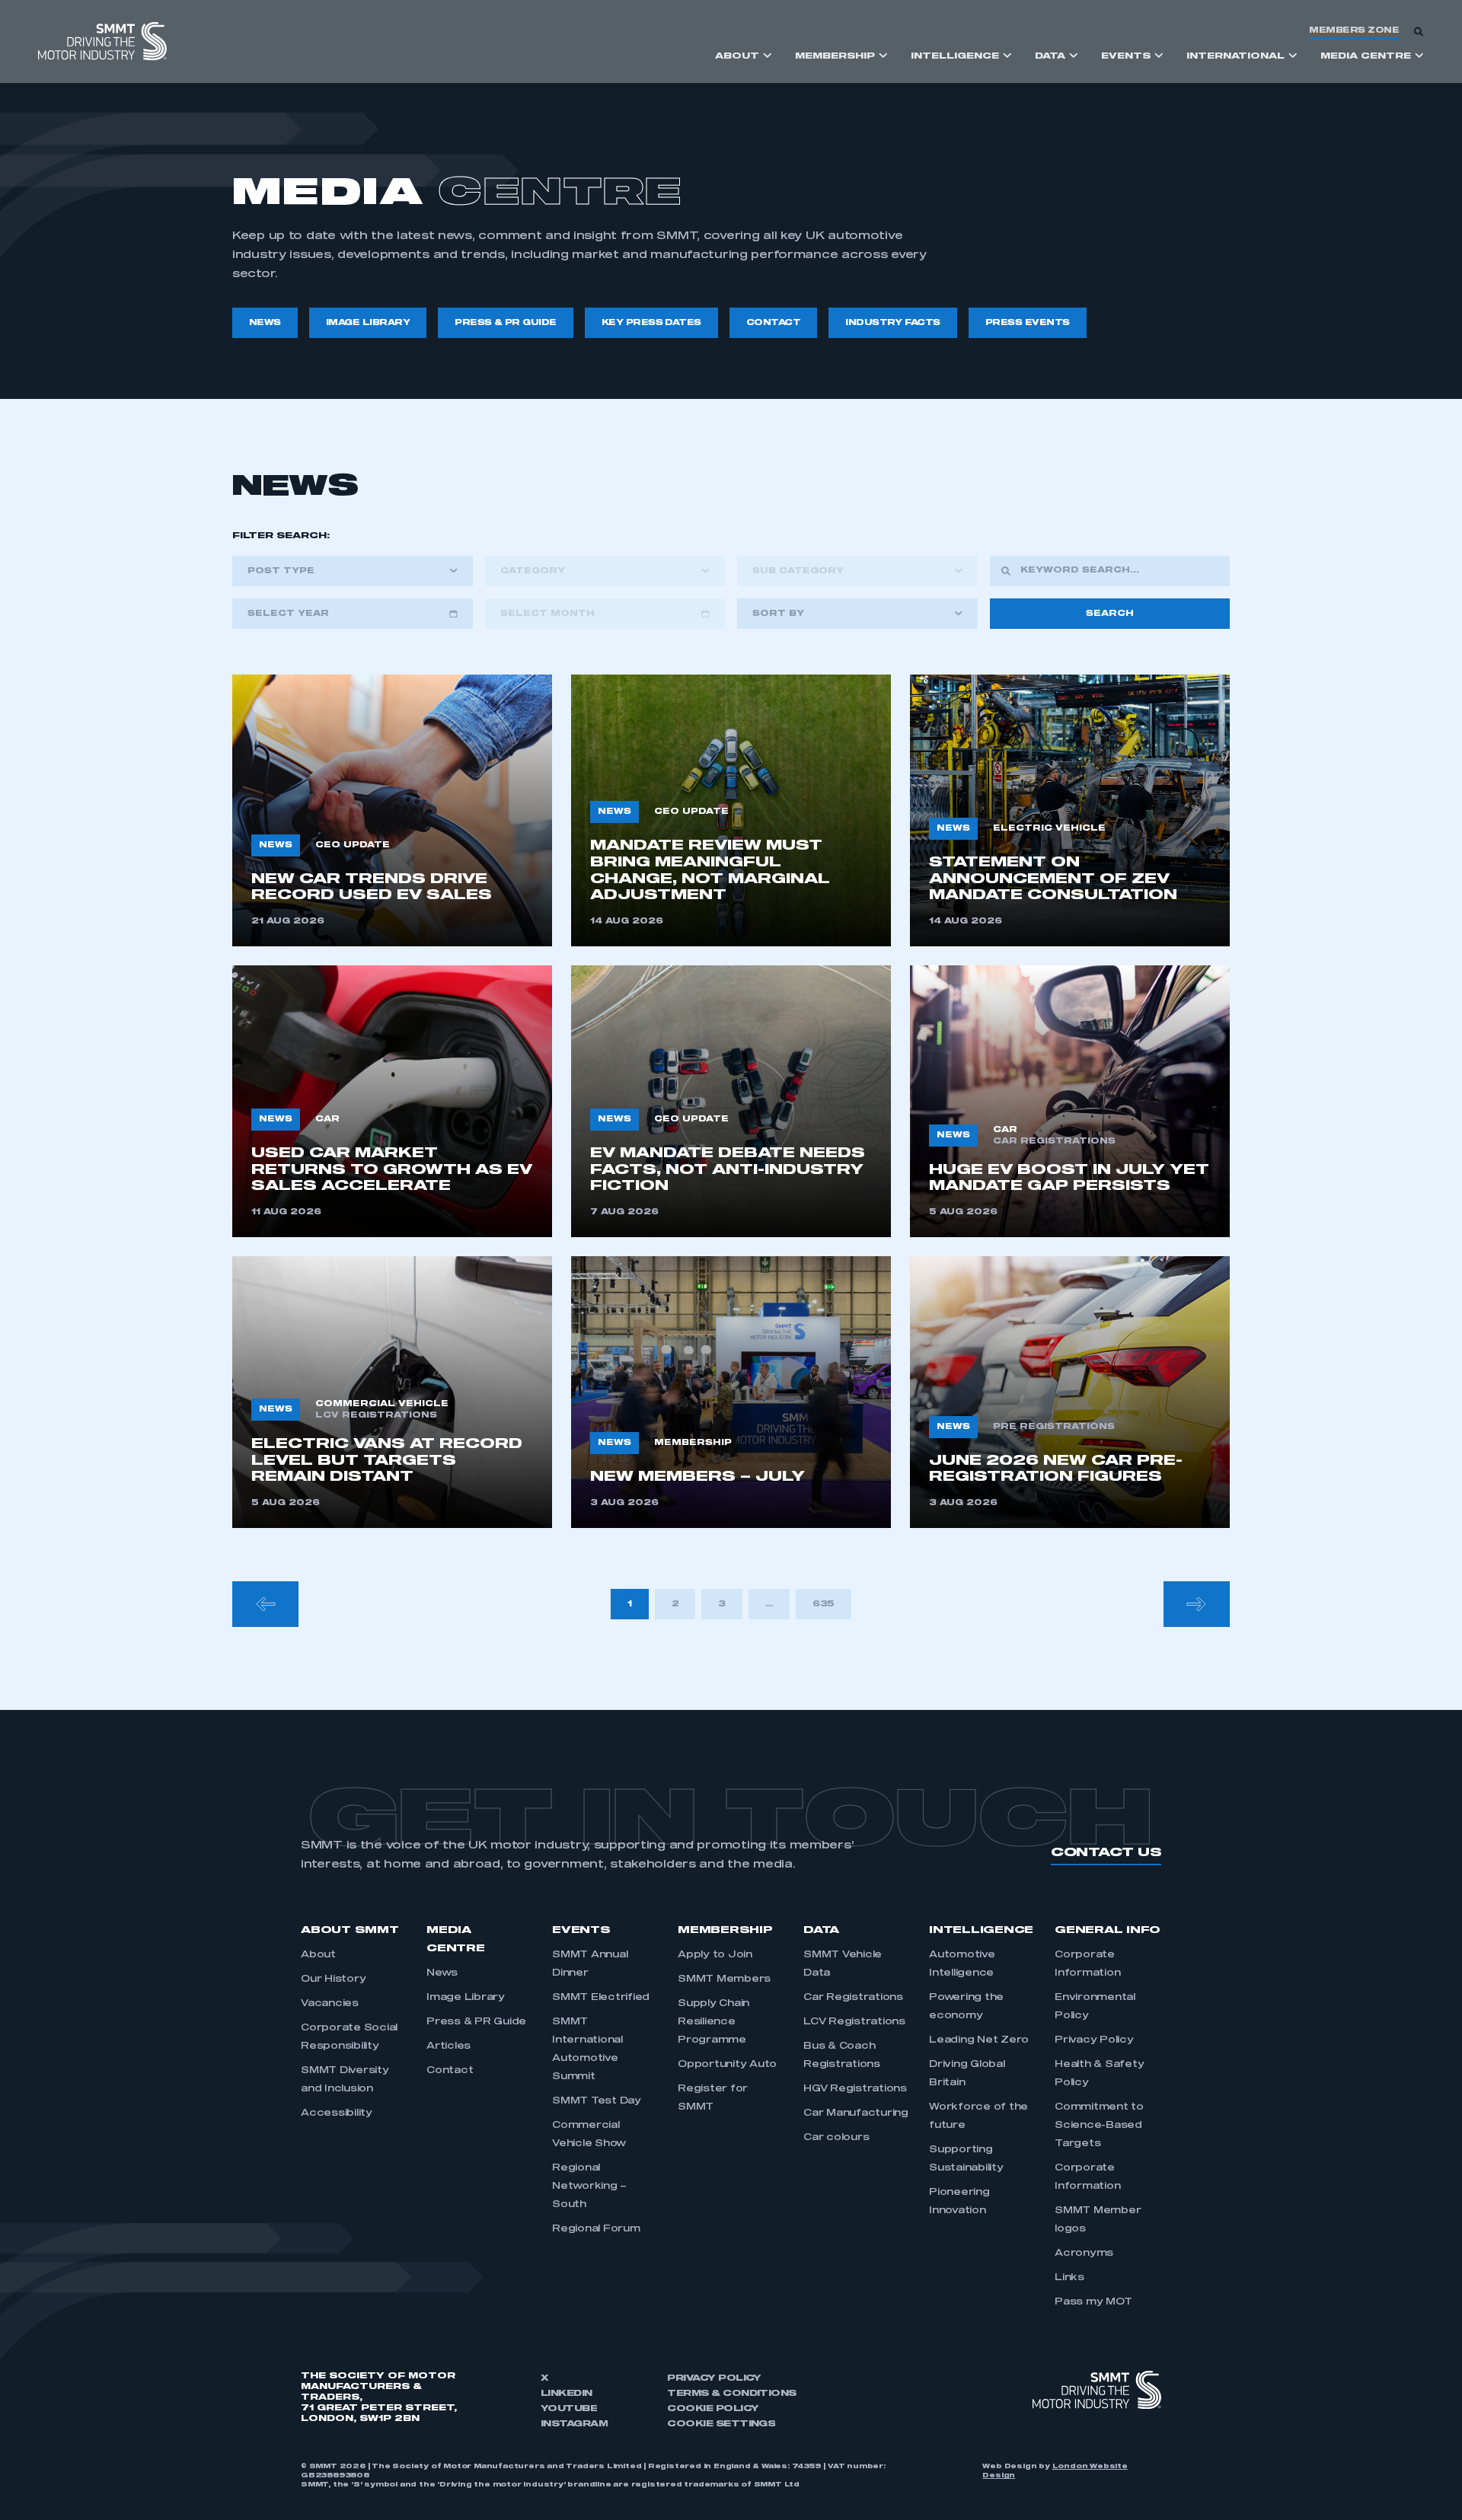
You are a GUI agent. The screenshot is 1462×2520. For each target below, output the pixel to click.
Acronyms (1084, 2254)
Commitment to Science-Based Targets (1099, 2126)
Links (1069, 2278)
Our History (333, 1979)
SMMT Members (724, 1979)
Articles (448, 2046)
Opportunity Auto (727, 2065)
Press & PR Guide (476, 2022)
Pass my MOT (1093, 2302)
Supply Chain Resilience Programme (713, 2022)
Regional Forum (596, 2229)
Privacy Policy (1094, 2040)
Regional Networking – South (589, 2187)
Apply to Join (715, 1955)
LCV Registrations (854, 2022)
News (442, 1973)
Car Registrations (853, 1998)
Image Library (466, 1998)
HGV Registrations (855, 2089)
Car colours (836, 2138)
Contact (450, 2071)
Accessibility (337, 2113)
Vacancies (330, 2004)
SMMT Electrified (601, 1998)
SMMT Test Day (597, 2101)
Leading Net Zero (979, 2040)
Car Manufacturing (856, 2113)
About (318, 1955)
